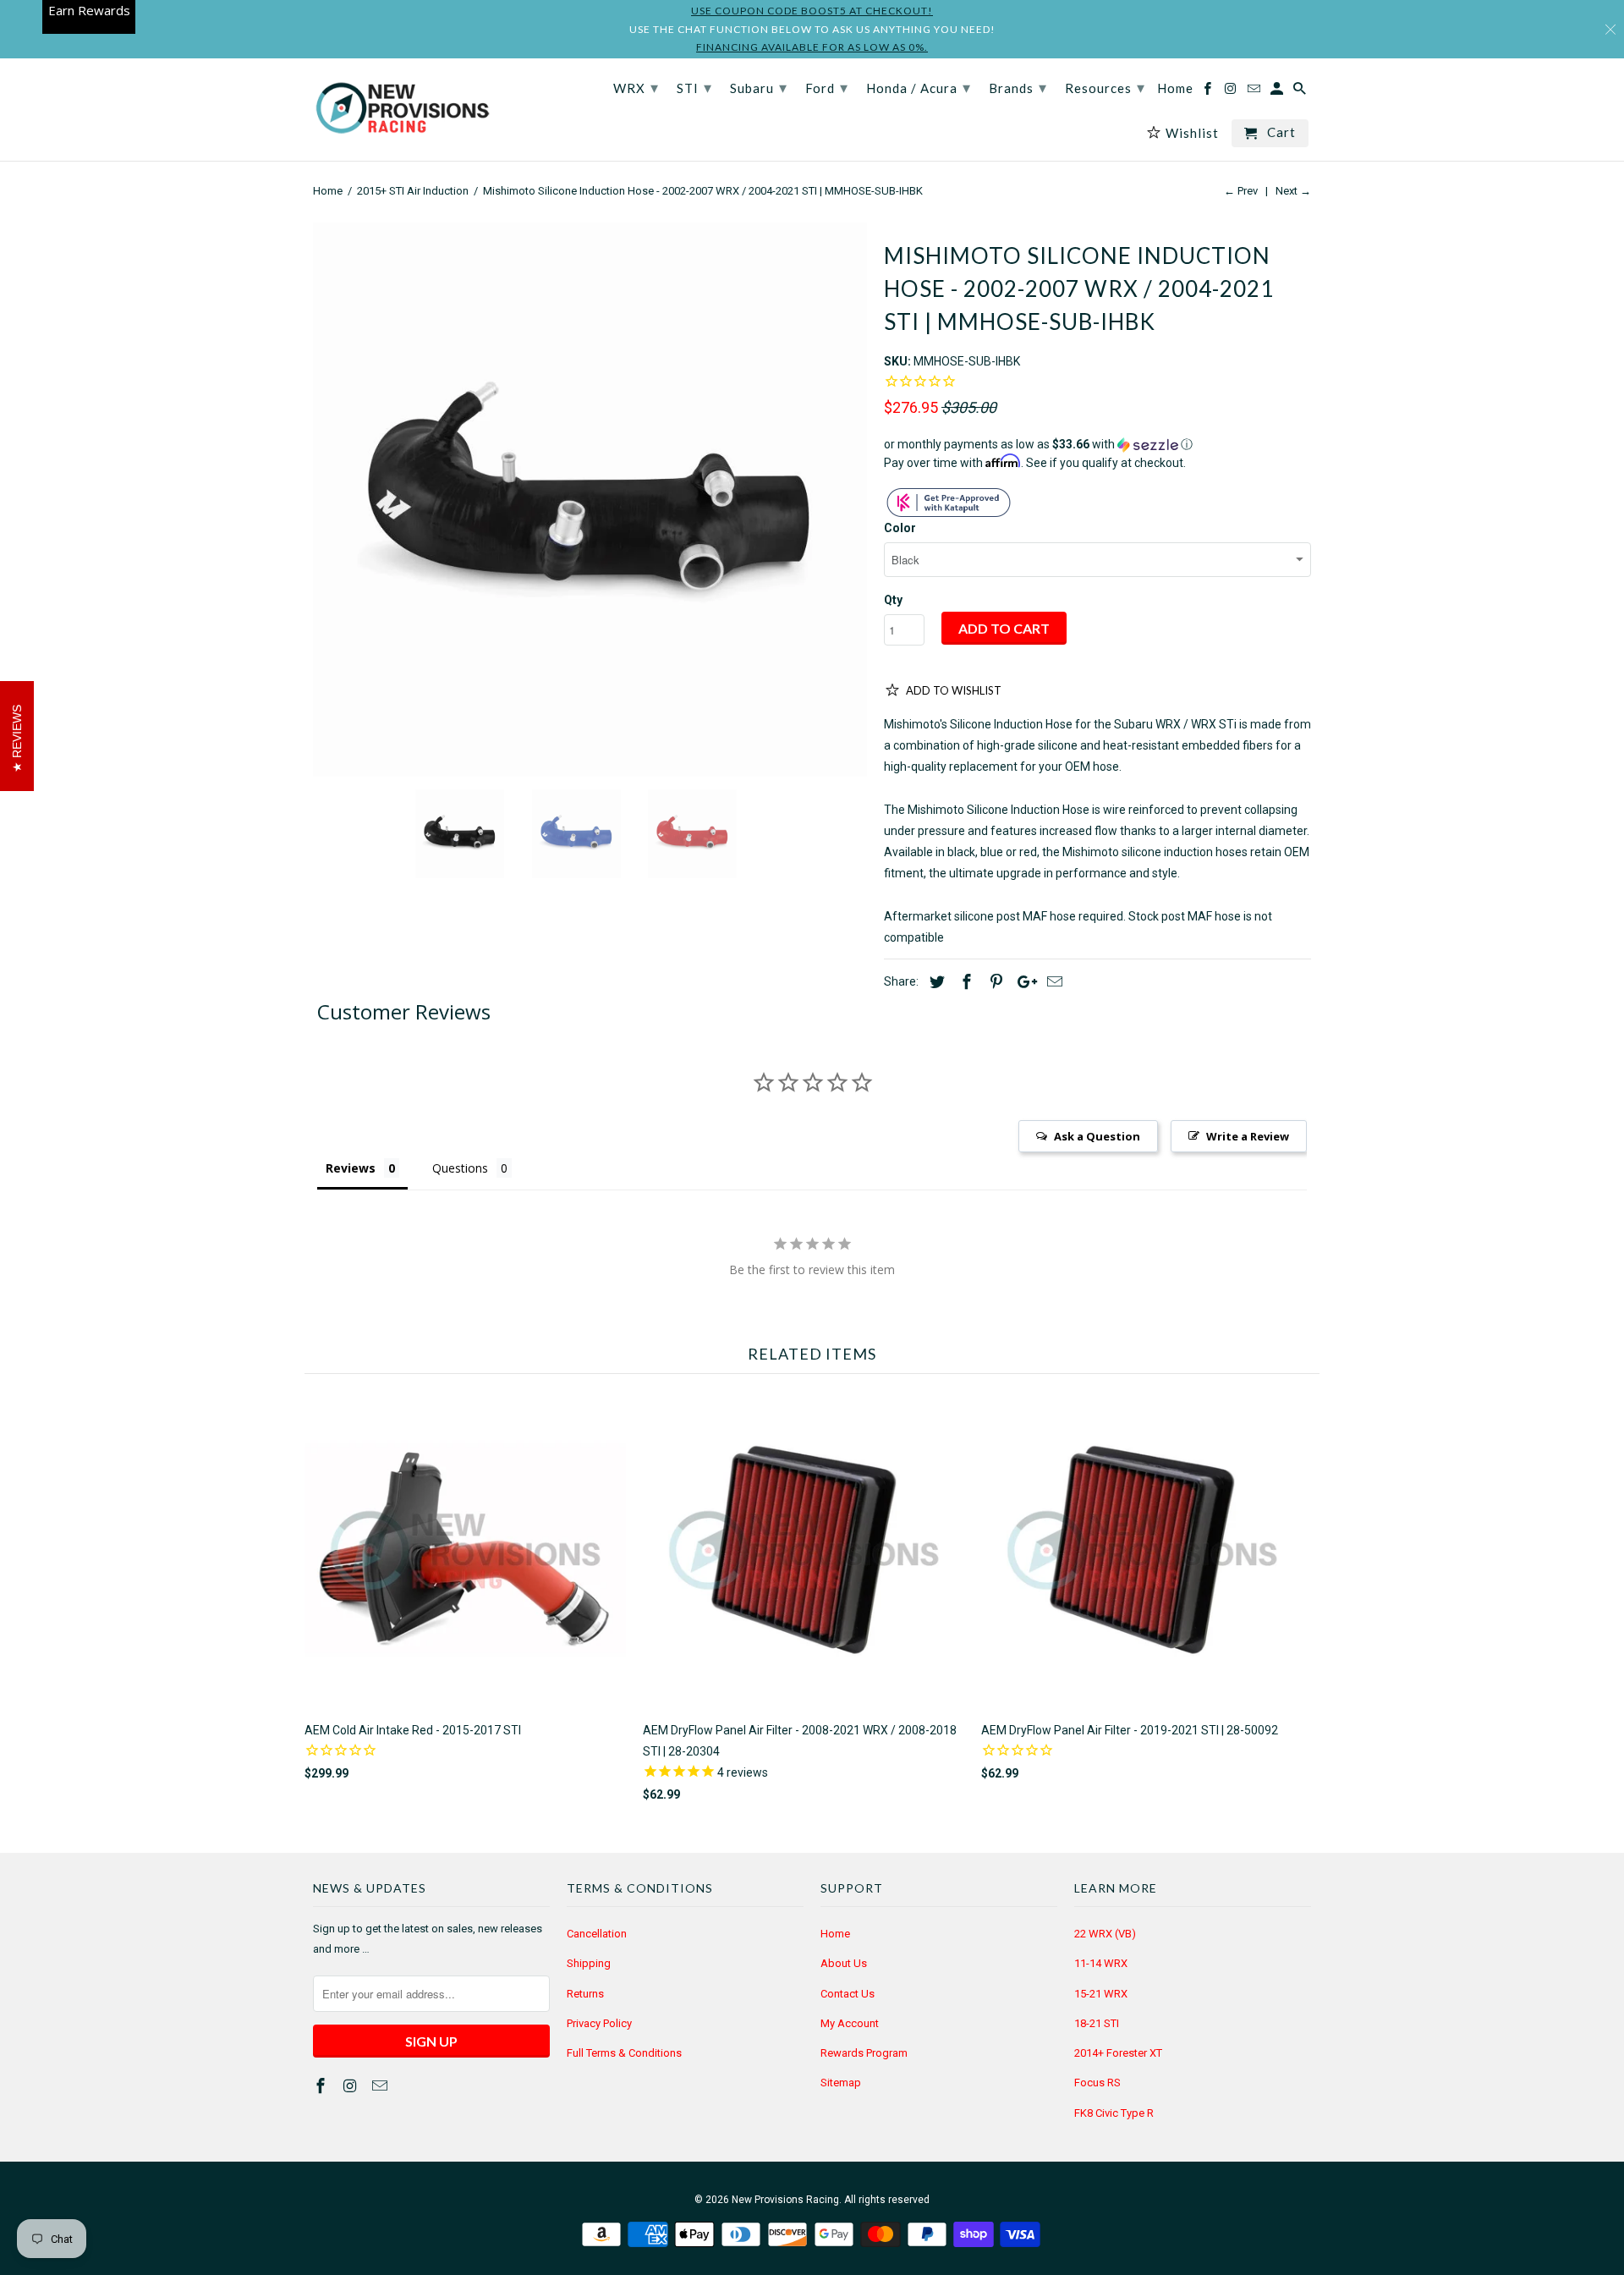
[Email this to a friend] (1052, 982)
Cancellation (597, 1934)
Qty (893, 600)
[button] (1097, 445)
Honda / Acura (919, 87)
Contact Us (848, 1994)
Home (835, 1934)
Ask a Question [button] (1097, 1136)
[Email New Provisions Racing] (381, 2086)
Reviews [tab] (351, 1168)
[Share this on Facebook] (964, 982)
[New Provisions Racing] (402, 110)
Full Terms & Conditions (624, 2053)
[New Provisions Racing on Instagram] (352, 2086)
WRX (636, 87)
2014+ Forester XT (1118, 2053)
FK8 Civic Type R (1114, 2113)
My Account (850, 2023)
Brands (1018, 87)
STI (694, 87)
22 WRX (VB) (1105, 1934)
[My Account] (1278, 92)
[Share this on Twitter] (935, 982)
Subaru (759, 87)
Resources (1105, 87)
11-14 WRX (1101, 1963)
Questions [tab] (460, 1168)
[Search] (1301, 92)
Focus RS (1097, 2083)
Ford (827, 87)
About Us (844, 1963)
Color (900, 528)
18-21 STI (1097, 2023)
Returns (585, 1994)
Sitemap (841, 2083)
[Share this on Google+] (1023, 982)
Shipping (589, 1963)
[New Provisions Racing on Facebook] (322, 2086)
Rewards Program (864, 2053)
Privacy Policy (599, 2023)
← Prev (1241, 191)
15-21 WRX (1101, 1994)
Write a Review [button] (1248, 1136)
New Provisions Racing (785, 2200)
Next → (1293, 191)
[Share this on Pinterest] (994, 982)
